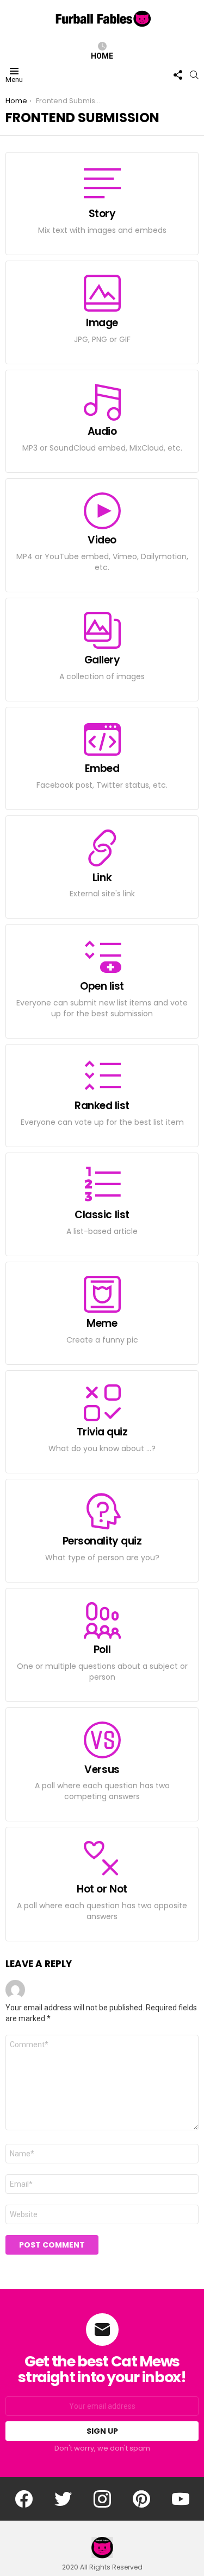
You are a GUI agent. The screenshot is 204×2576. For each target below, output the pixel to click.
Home (102, 56)
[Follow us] (178, 75)
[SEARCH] (194, 75)
